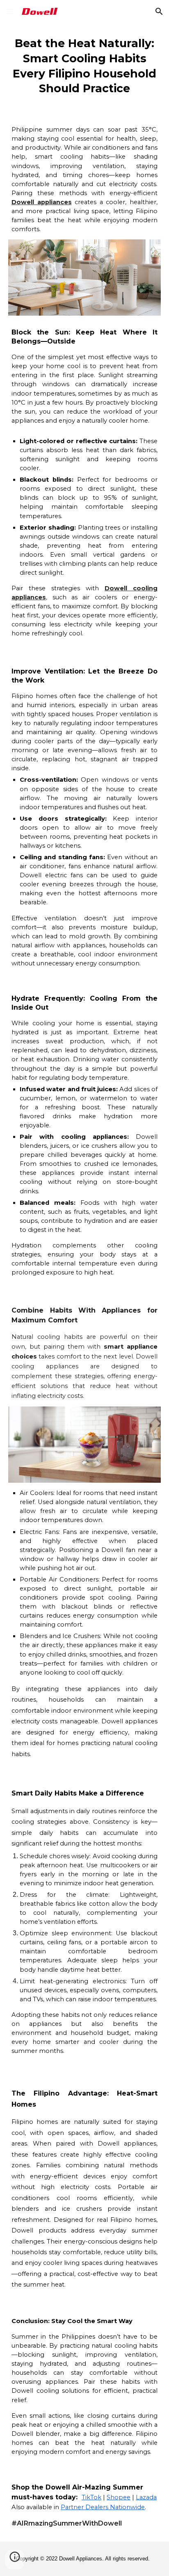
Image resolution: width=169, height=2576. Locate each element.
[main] (84, 66)
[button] (10, 11)
